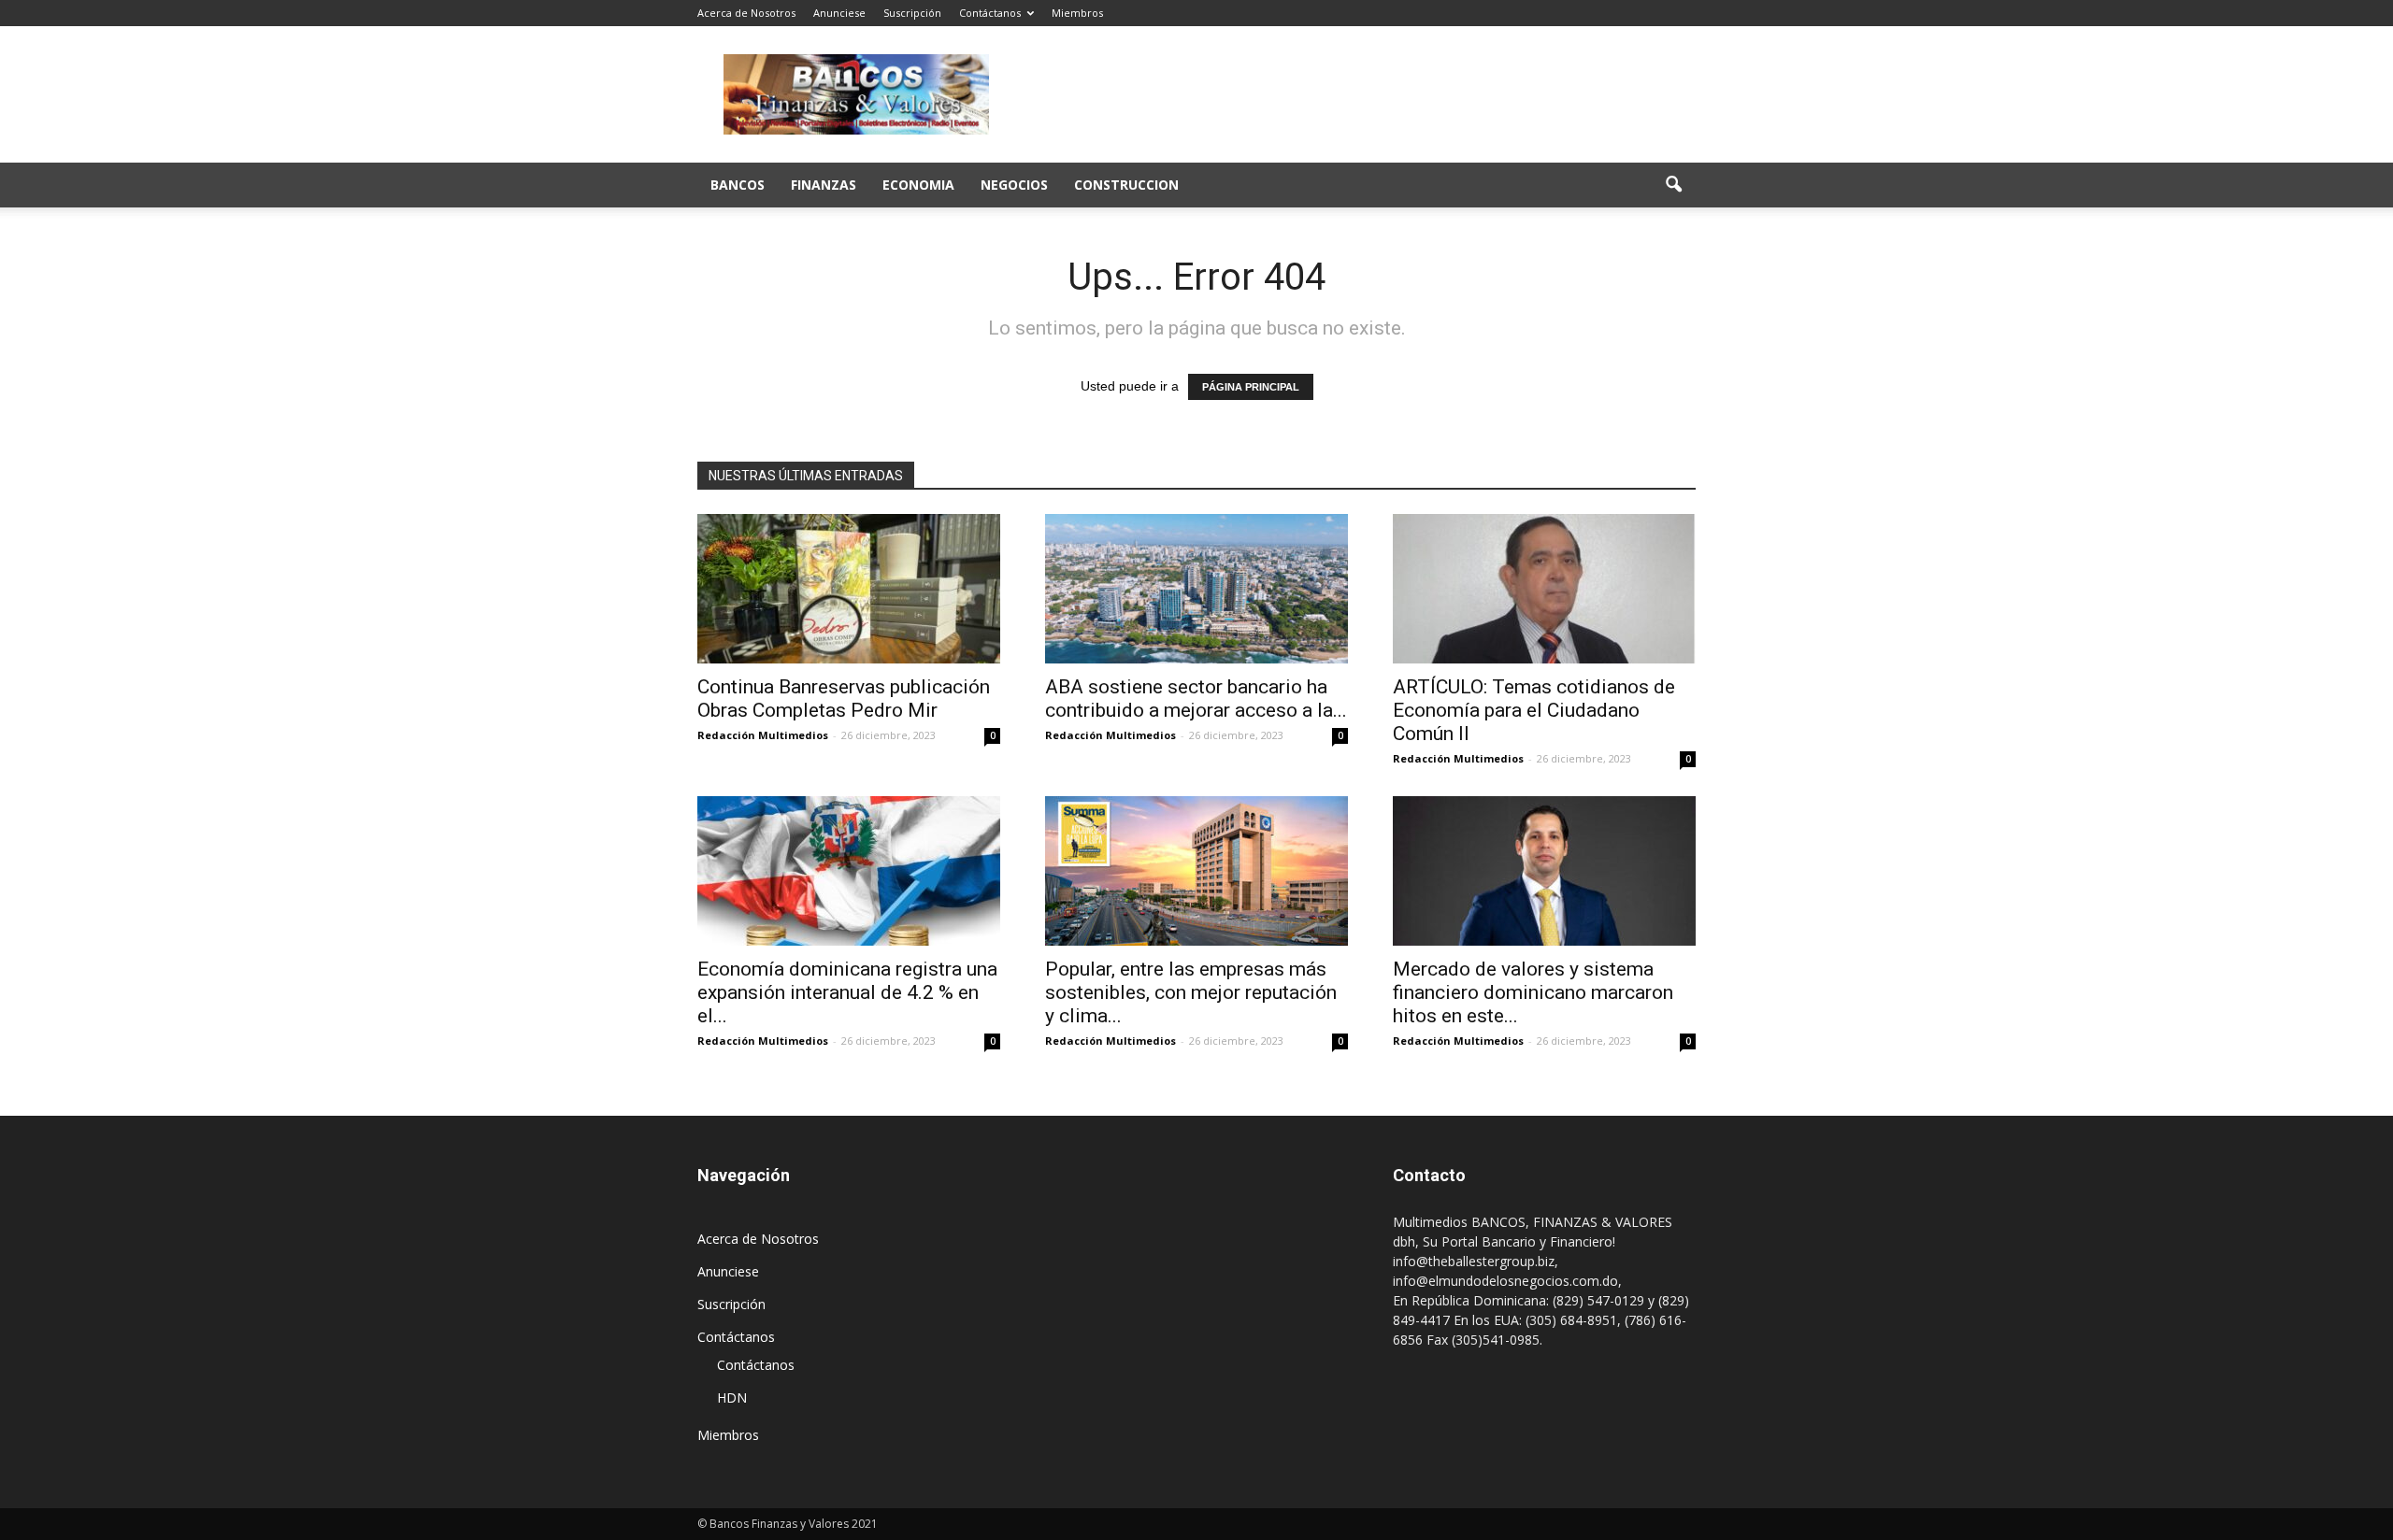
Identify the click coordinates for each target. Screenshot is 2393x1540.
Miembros (1077, 13)
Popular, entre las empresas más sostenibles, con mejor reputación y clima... (1191, 992)
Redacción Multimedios (763, 735)
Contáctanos (990, 13)
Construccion (1126, 185)
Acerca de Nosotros (746, 13)
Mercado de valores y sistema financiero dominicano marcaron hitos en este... (1533, 992)
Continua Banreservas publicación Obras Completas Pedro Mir (844, 699)
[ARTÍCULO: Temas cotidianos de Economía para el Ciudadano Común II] (1544, 589)
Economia (918, 185)
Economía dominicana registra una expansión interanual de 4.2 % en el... (847, 992)
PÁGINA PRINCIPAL (1251, 387)
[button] (1673, 185)
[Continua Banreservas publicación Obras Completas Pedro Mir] (849, 589)
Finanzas (824, 185)
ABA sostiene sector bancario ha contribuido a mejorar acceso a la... (1196, 699)
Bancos (738, 185)
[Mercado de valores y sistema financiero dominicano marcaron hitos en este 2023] (1544, 871)
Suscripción (912, 13)
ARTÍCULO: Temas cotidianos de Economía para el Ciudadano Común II (1534, 710)
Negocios (1014, 185)
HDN (732, 1397)
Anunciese (839, 13)
